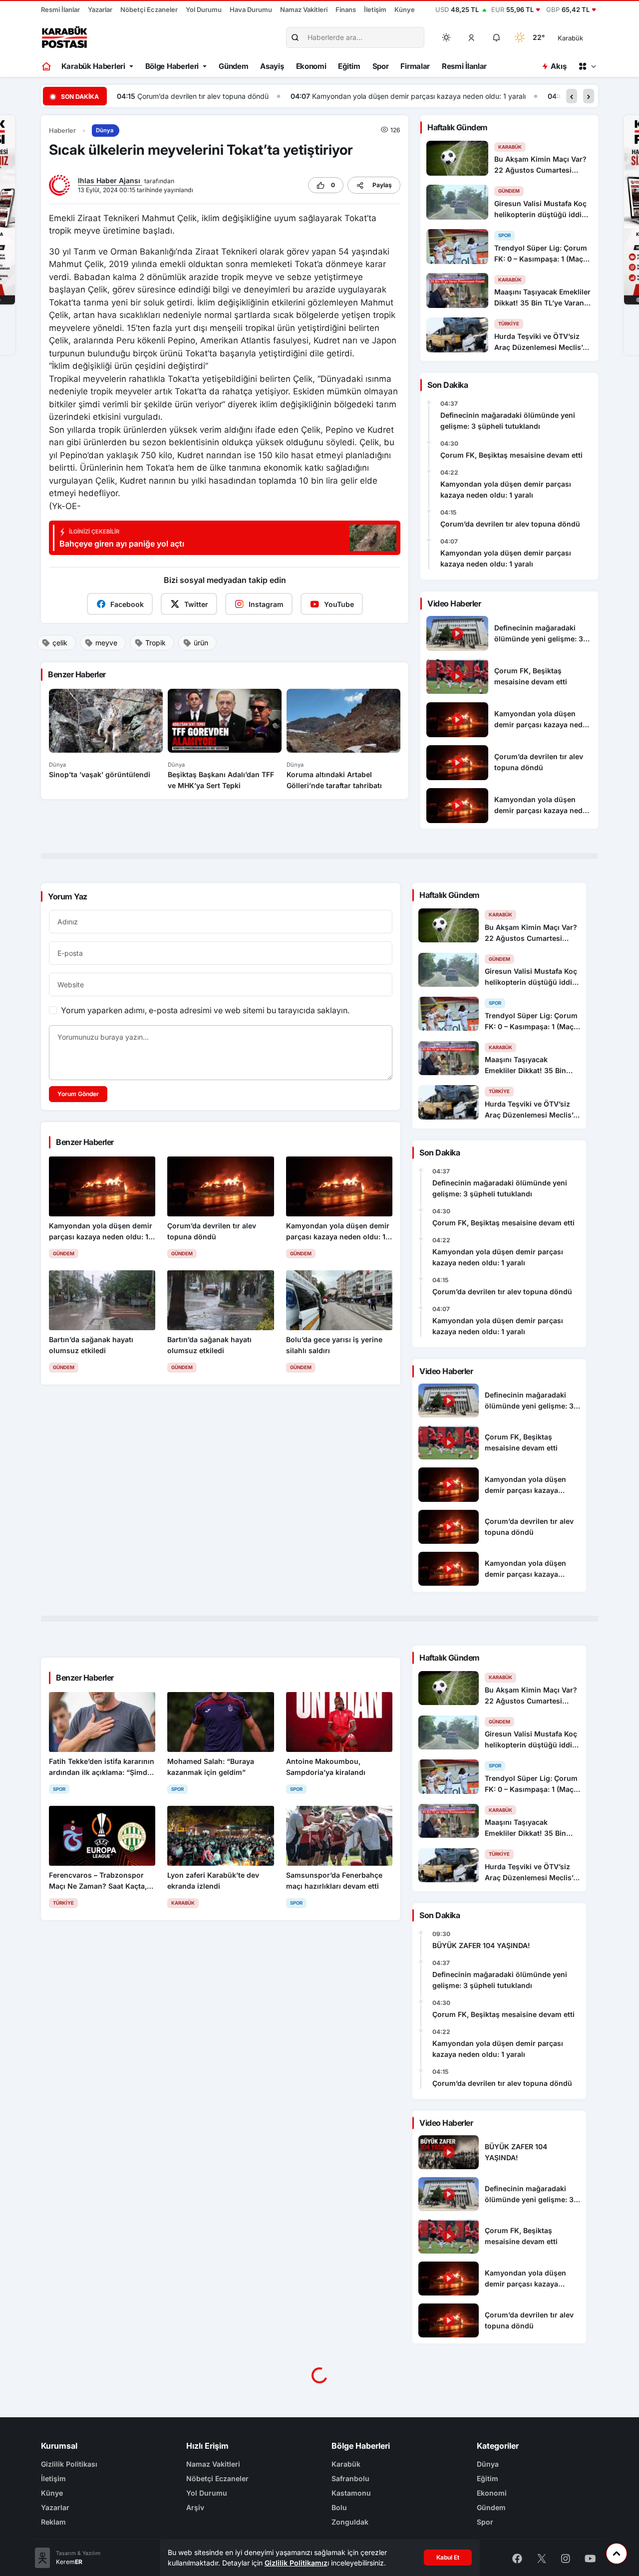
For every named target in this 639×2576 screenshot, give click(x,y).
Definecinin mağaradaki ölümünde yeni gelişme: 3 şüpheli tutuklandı (508, 421)
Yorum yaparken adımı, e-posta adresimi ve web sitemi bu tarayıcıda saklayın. (205, 1010)
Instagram (266, 604)
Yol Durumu (204, 9)
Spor (381, 66)
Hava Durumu (251, 9)
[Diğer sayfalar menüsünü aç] (587, 66)
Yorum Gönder (78, 1094)
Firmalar (415, 66)
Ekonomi (311, 66)
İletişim (375, 9)
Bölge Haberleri (172, 66)
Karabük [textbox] (570, 38)
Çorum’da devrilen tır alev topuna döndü (510, 524)
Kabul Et (448, 2557)
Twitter (196, 604)
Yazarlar (100, 9)
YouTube (339, 604)
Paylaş (382, 185)
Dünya (105, 130)
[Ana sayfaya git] (47, 66)
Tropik (156, 643)
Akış (558, 66)
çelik (60, 643)
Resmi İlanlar (60, 9)
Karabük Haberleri (93, 66)
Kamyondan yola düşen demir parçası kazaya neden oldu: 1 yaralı (245, 96)
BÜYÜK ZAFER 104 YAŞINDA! (481, 1945)
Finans (346, 9)
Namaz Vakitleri (304, 9)
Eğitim (349, 66)
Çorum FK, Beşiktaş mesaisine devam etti (511, 455)
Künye (405, 9)
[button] (472, 37)
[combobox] (584, 37)
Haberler (62, 131)
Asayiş (272, 66)
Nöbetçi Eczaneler (149, 9)
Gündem (233, 66)
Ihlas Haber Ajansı (110, 180)
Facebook (127, 604)
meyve (106, 643)
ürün (201, 643)
